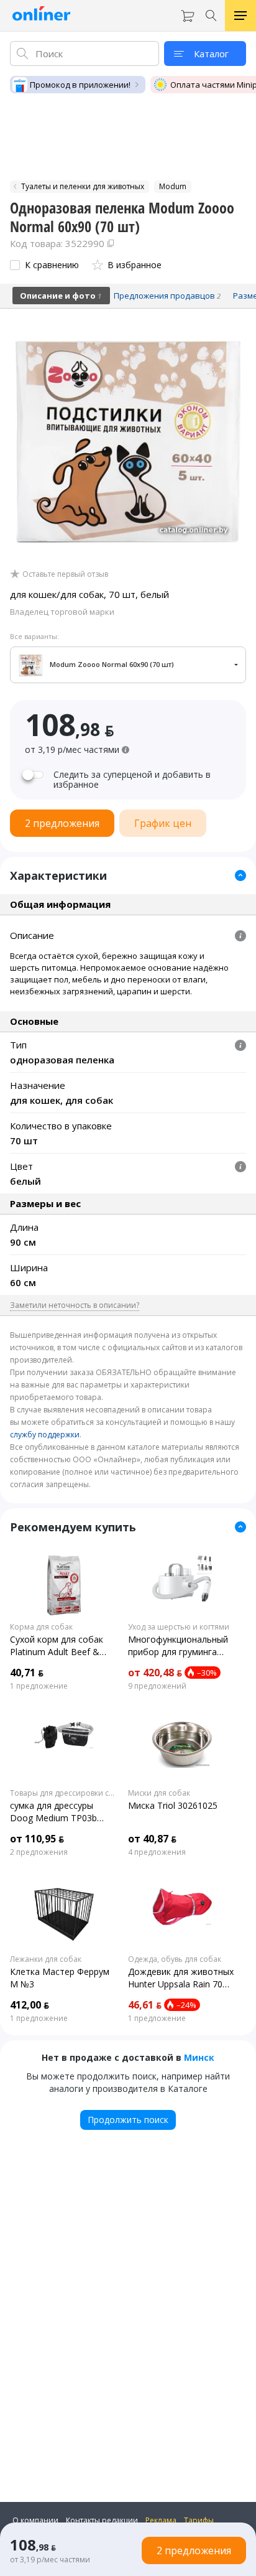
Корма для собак (41, 1627)
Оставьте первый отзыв (65, 574)
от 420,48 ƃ (155, 1673)
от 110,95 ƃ (37, 1839)
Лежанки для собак (46, 1959)
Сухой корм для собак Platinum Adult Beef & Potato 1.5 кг (57, 1646)
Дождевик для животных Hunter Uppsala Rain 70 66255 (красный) (181, 1978)
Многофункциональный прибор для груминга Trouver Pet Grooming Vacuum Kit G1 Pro (178, 1646)
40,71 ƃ (27, 1673)
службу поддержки (45, 1435)
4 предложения (157, 1852)
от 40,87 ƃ (152, 1839)
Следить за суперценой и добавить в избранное (132, 780)
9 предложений (157, 1686)
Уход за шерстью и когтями (179, 1627)
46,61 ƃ (145, 2005)
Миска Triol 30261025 (173, 1805)
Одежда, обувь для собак (175, 1959)
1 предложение (39, 1686)
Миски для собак (159, 1793)
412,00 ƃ (30, 2005)
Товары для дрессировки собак (64, 1793)
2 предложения (39, 1852)
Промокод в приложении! (80, 85)
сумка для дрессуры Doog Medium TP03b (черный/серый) (53, 1812)
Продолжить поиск (128, 2120)
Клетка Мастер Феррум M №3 (60, 1978)
